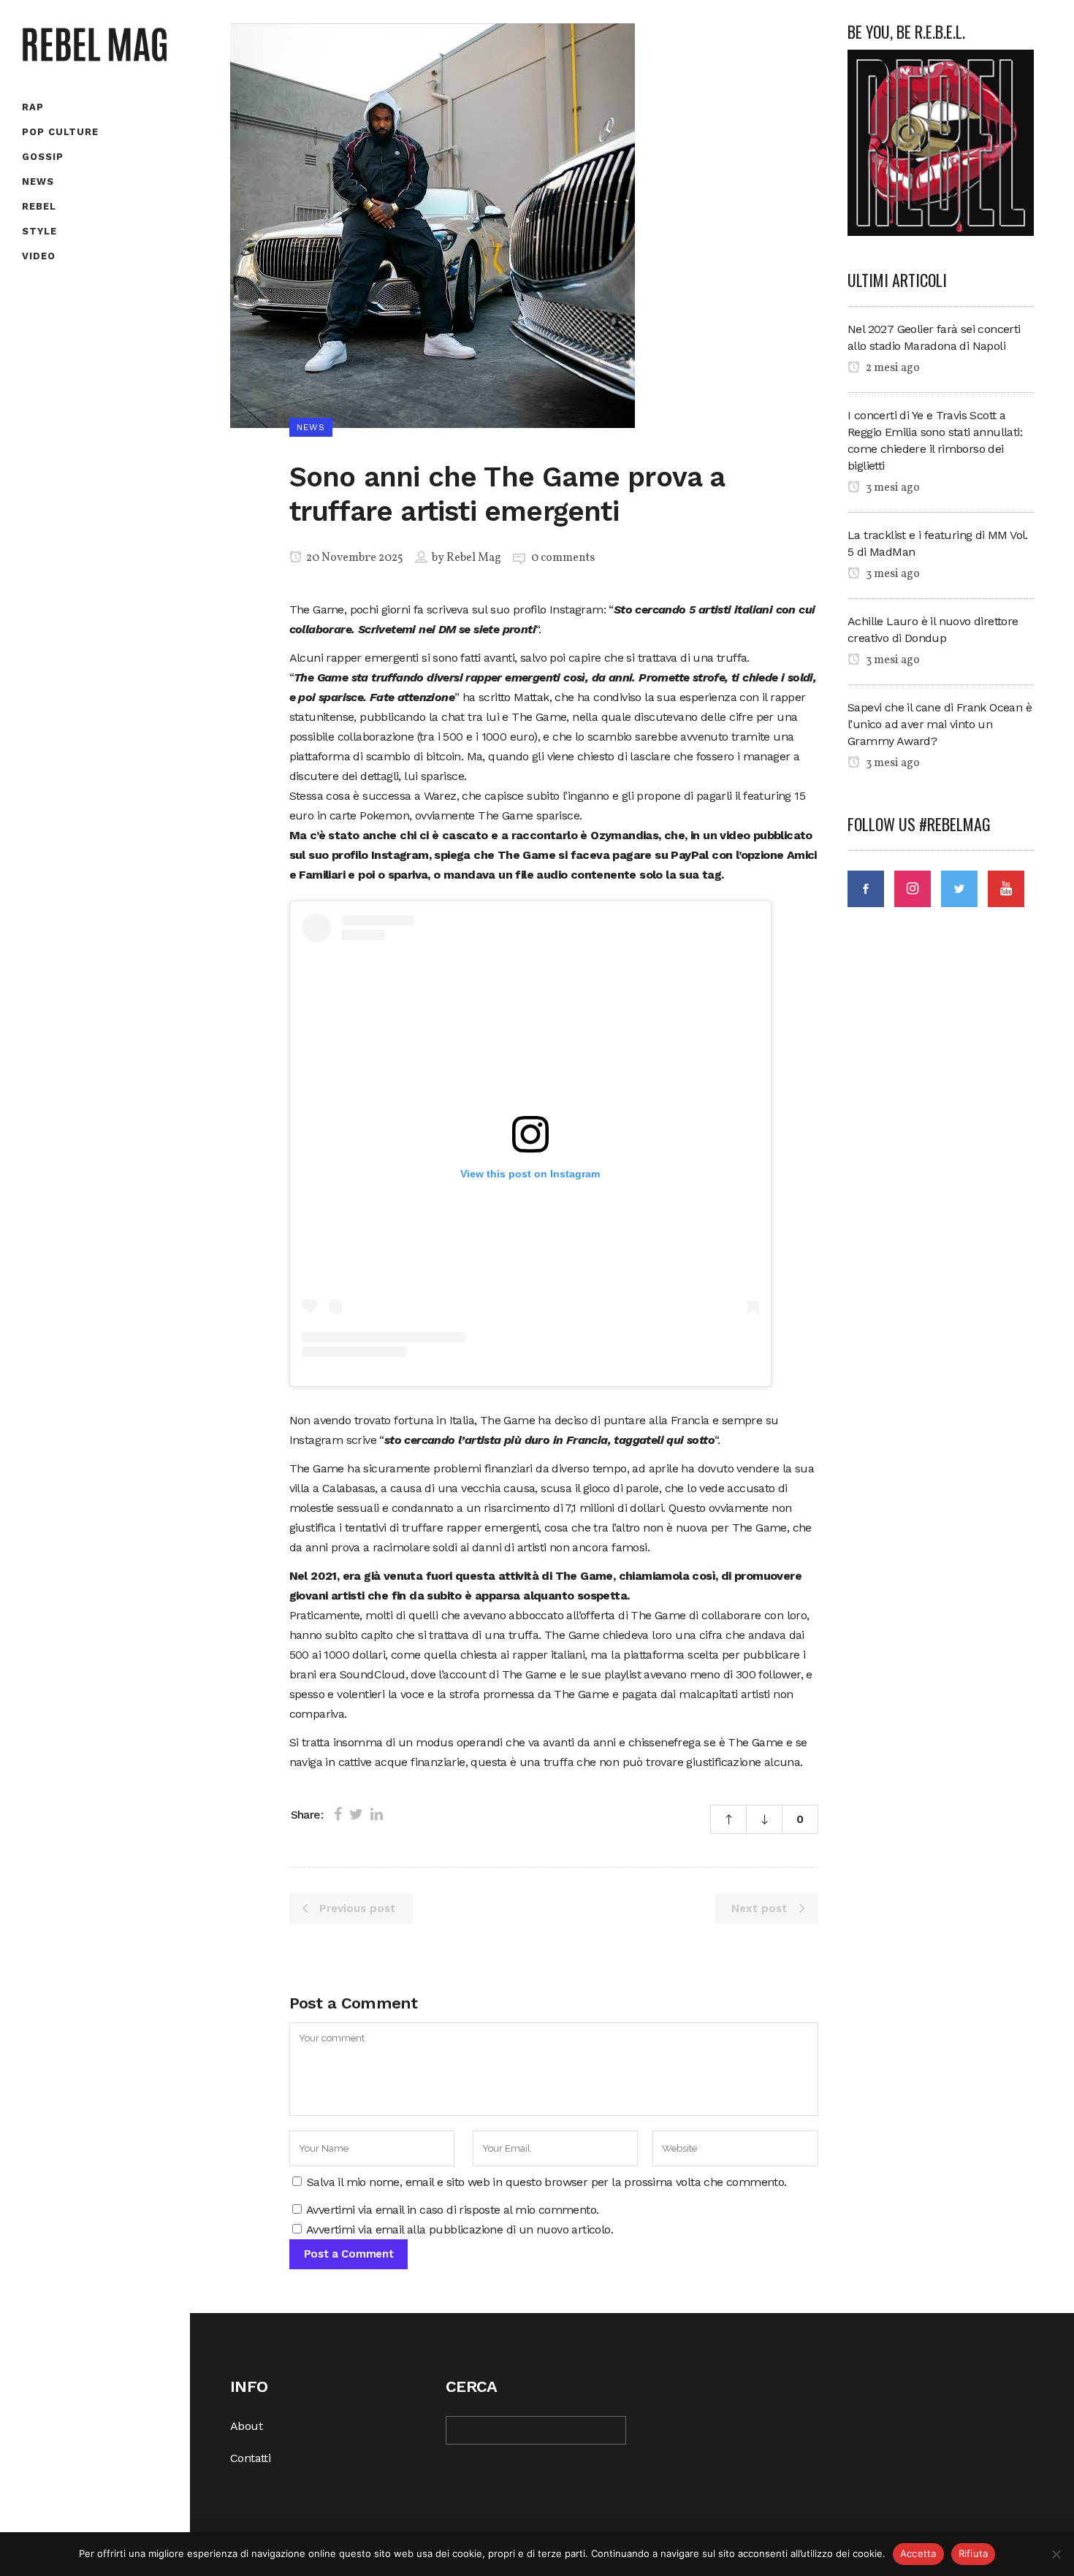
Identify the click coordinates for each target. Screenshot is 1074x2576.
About (246, 2426)
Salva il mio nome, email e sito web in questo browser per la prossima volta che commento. (547, 2182)
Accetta (918, 2553)
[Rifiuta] (1056, 2554)
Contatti (250, 2458)
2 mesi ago (892, 368)
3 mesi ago (892, 488)
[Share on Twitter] (356, 1814)
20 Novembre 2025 (354, 558)
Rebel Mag (474, 558)
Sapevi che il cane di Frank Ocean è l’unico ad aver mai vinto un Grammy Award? (940, 724)
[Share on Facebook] (338, 1814)
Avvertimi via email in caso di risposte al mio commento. (452, 2210)
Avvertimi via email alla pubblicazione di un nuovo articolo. (460, 2229)
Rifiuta (974, 2553)
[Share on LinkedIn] (377, 1814)
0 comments (563, 558)
